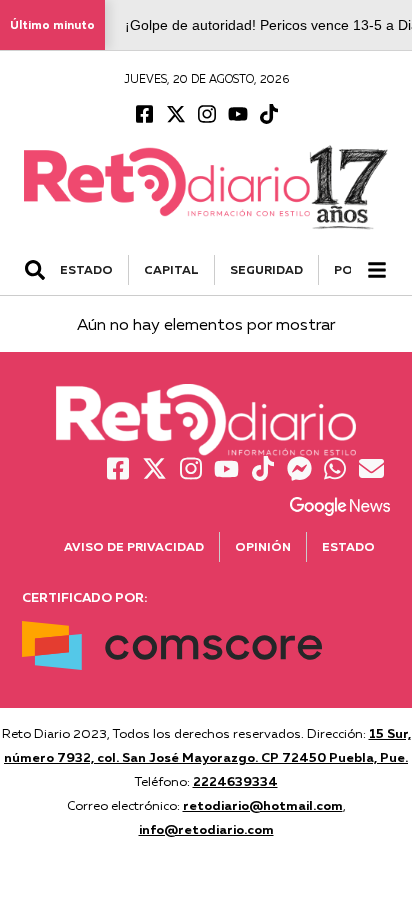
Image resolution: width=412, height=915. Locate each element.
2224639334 (235, 781)
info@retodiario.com (206, 829)
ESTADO (86, 269)
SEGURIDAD (266, 269)
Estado (348, 546)
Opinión (263, 546)
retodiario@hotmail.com (263, 805)
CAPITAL (171, 269)
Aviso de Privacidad (134, 546)
